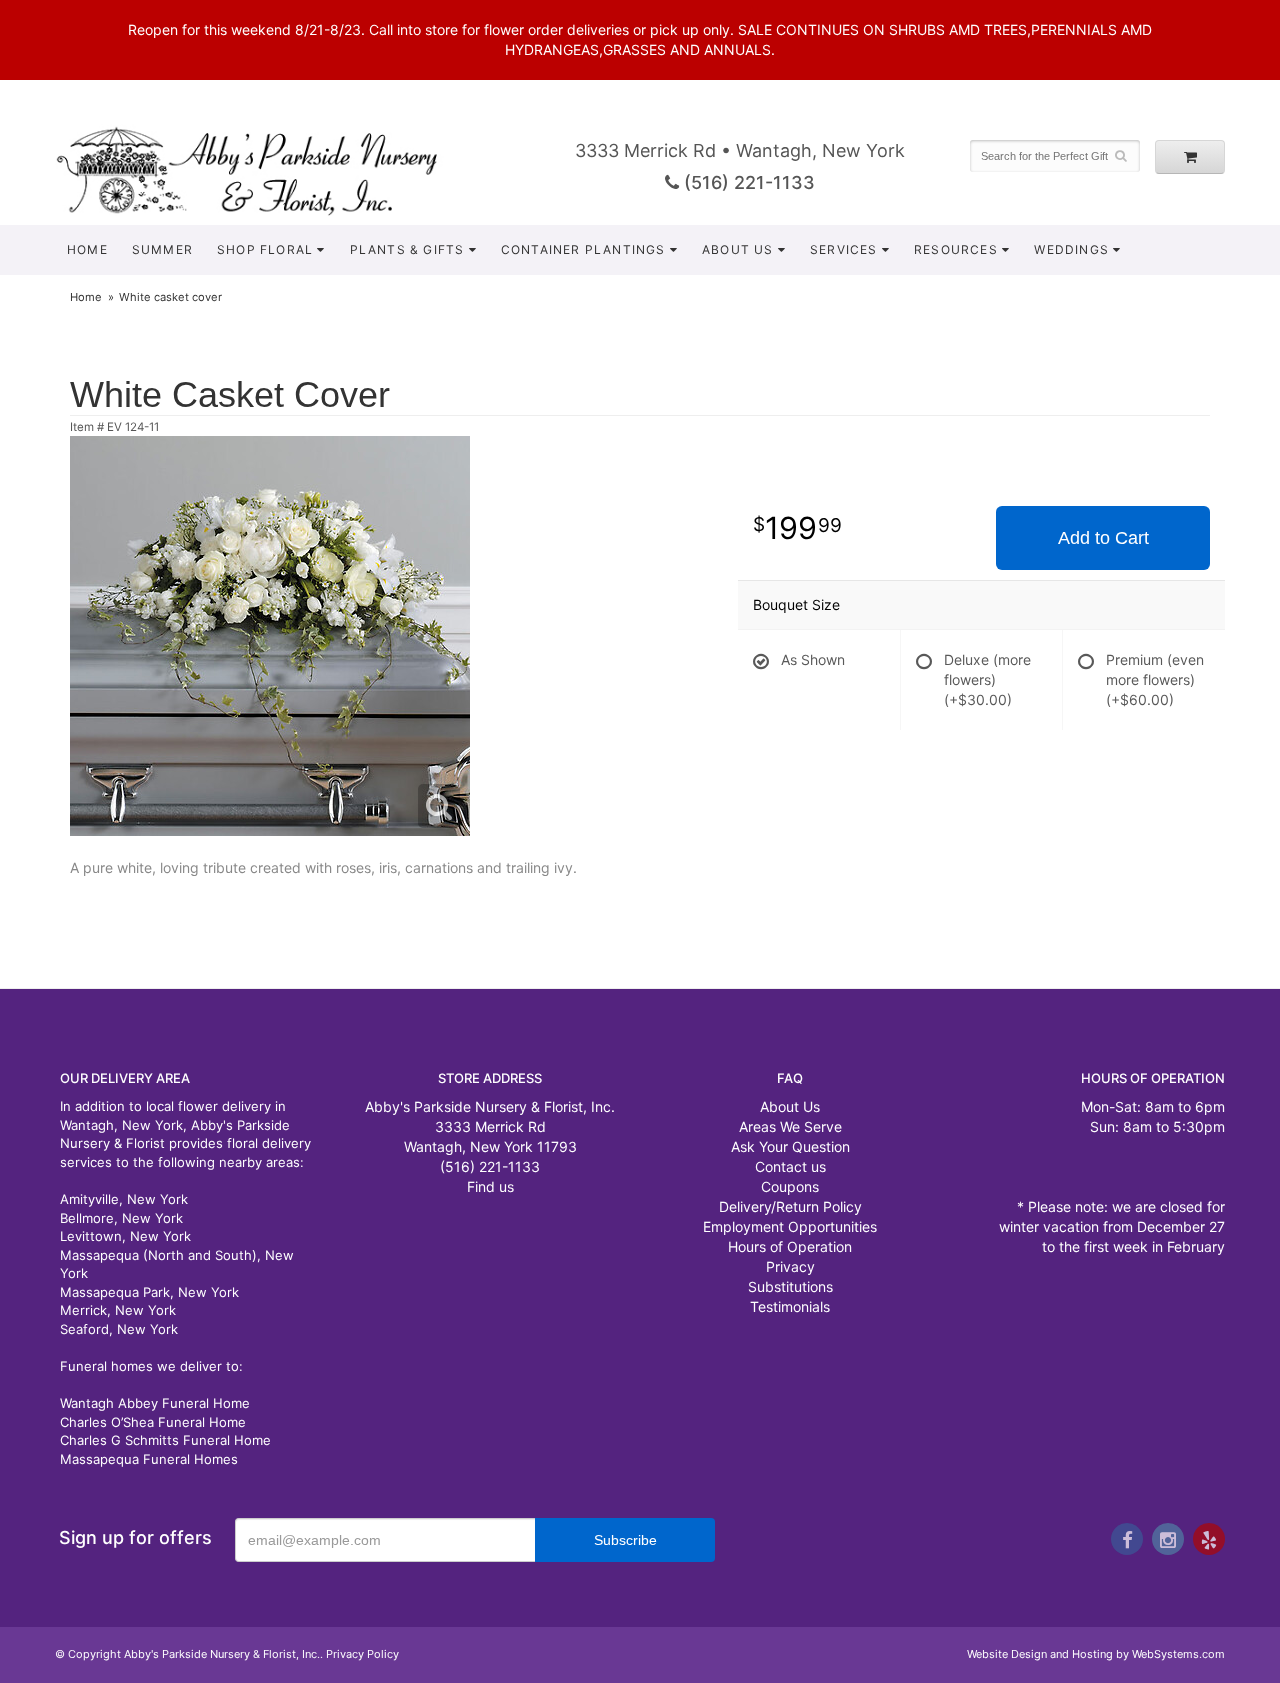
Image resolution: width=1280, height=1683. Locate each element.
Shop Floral (265, 249)
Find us (490, 1186)
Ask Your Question (790, 1146)
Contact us (790, 1166)
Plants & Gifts (407, 249)
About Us (738, 249)
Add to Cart (1103, 538)
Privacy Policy (362, 1654)
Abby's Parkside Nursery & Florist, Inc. (267, 170)
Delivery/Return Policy (790, 1206)
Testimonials (790, 1306)
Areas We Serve (790, 1126)
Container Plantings (583, 249)
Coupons (790, 1186)
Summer (162, 249)
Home (87, 249)
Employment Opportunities (790, 1226)
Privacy (790, 1266)
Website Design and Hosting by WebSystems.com (1096, 1654)
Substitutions (790, 1286)
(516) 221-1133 (747, 182)
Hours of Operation (790, 1246)
